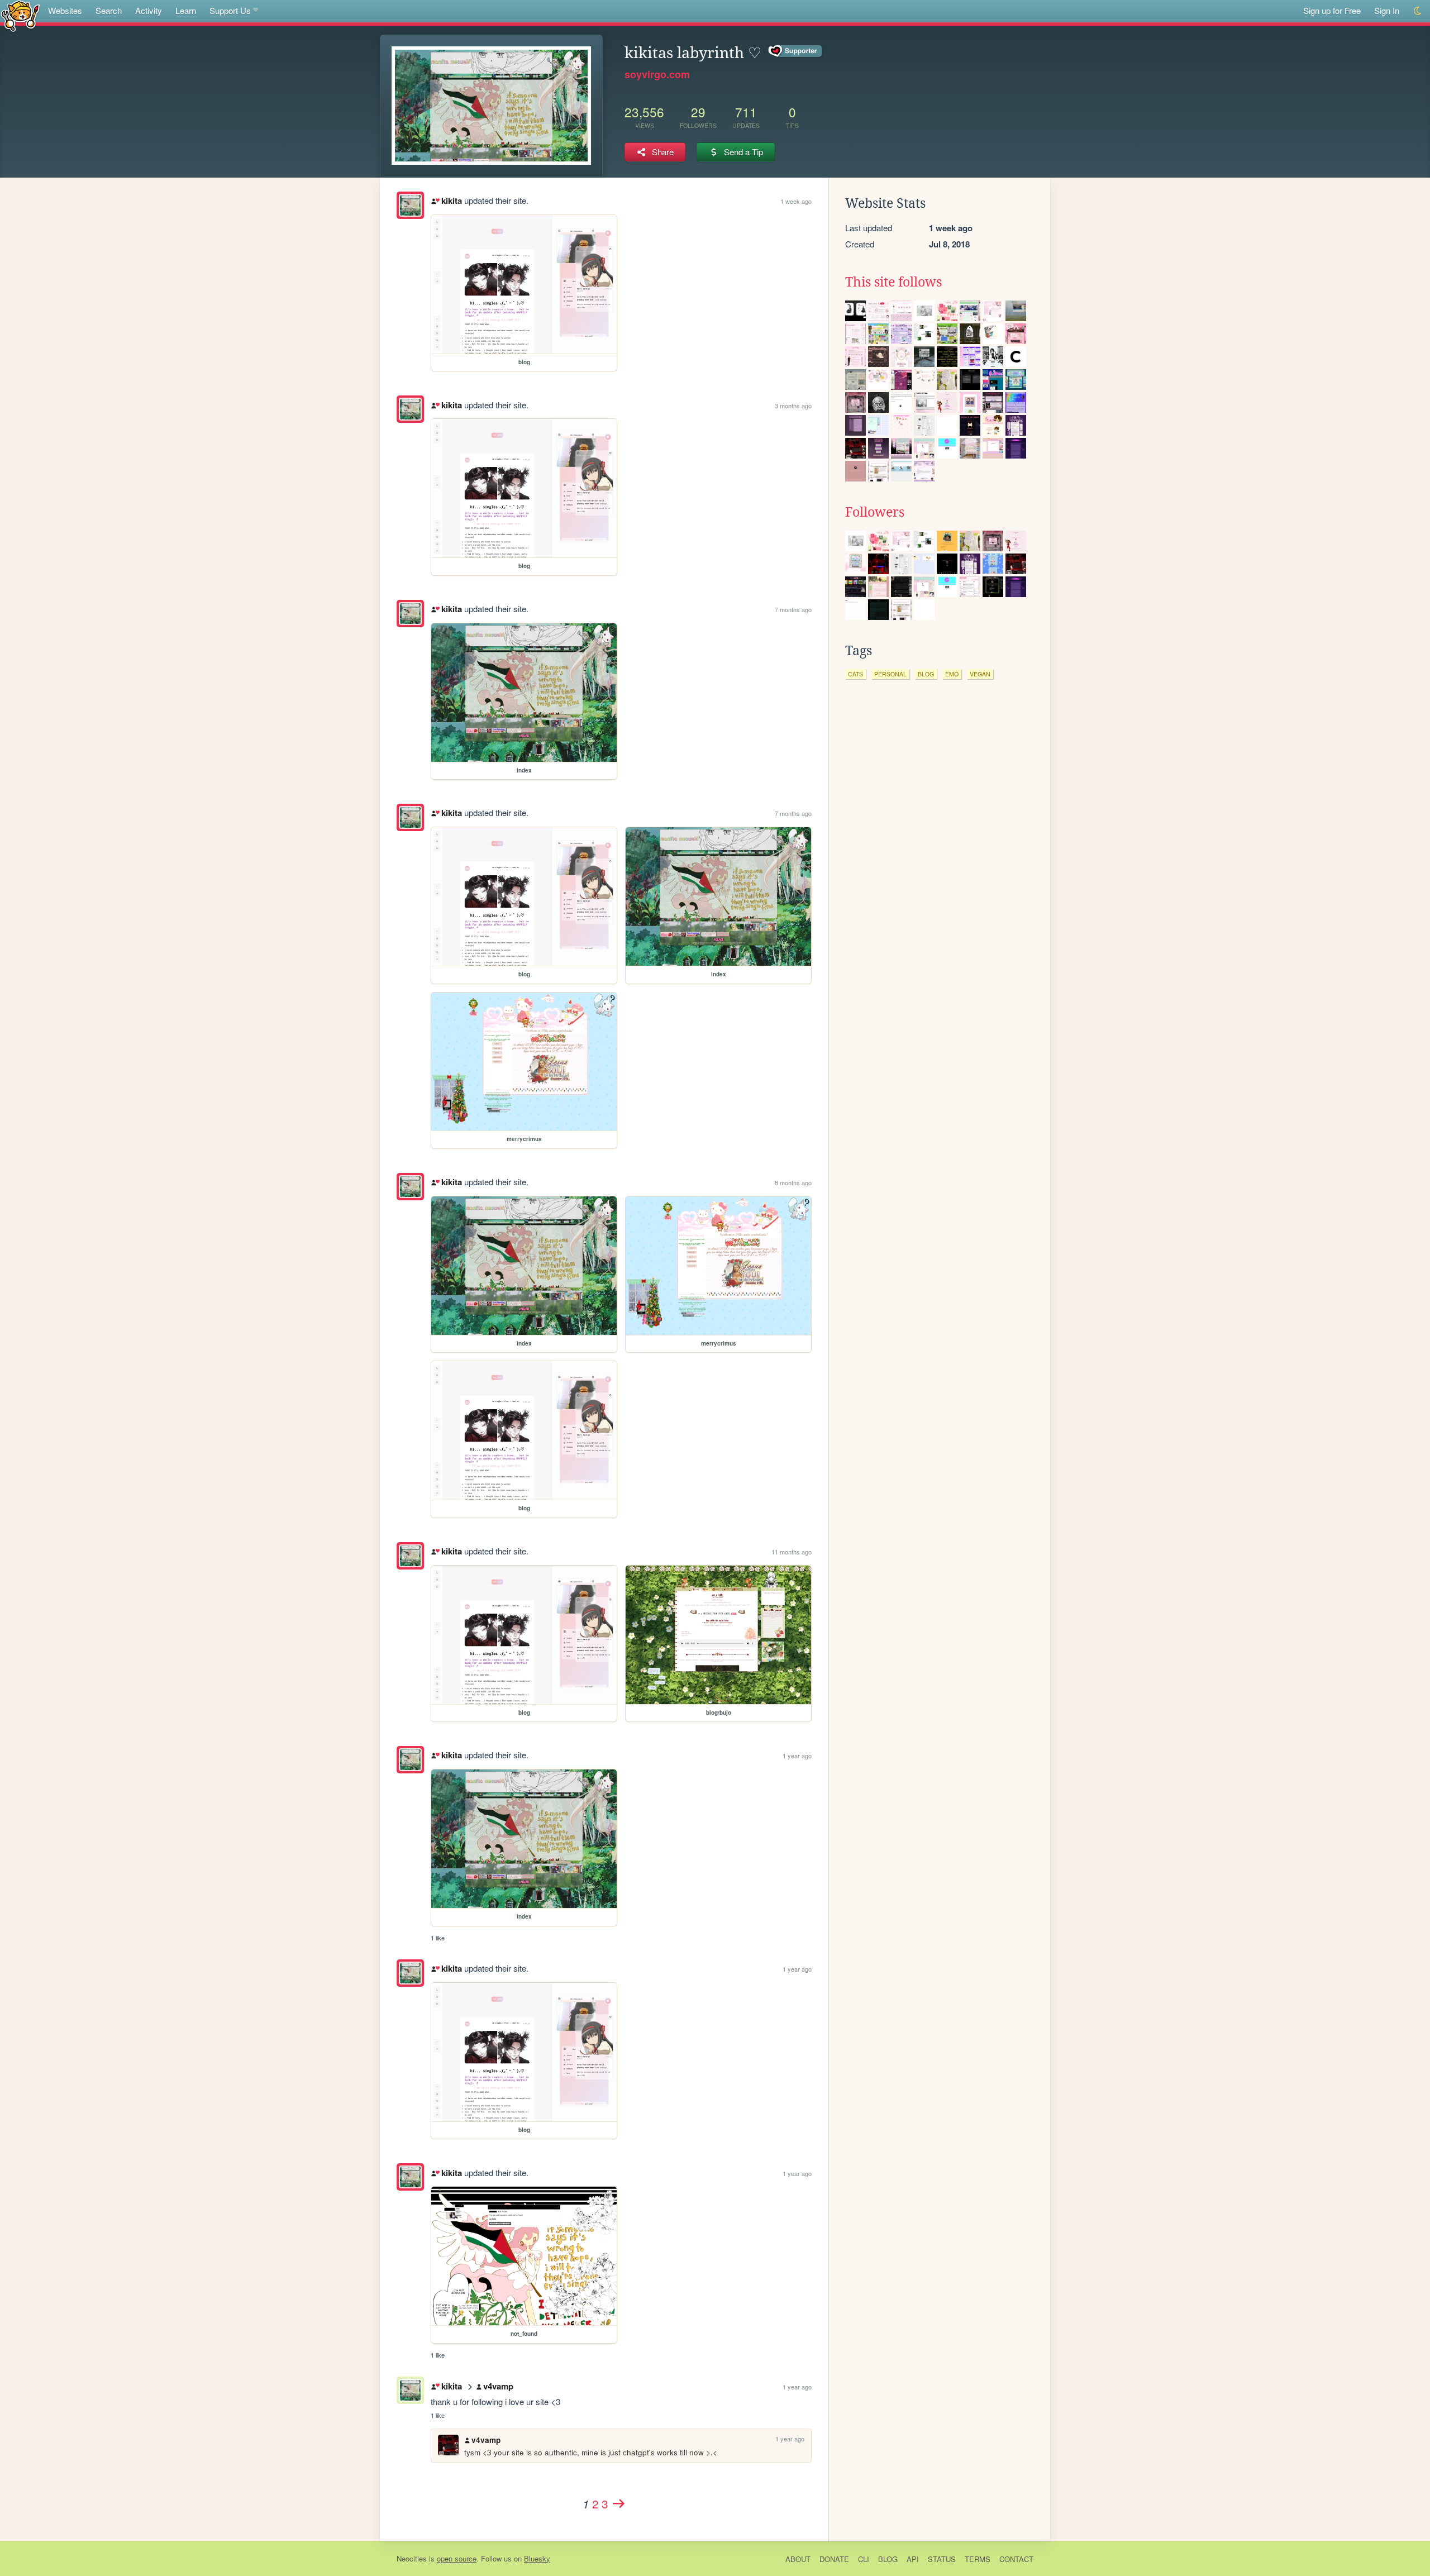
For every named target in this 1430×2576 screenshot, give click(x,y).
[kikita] (410, 205)
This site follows (893, 282)
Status (942, 2559)
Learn (186, 10)
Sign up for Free (1332, 10)
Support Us (230, 10)
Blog (888, 2559)
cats (855, 674)
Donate (834, 2559)
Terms (978, 2559)
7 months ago (793, 609)
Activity (149, 10)
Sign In (1387, 10)
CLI (864, 2559)
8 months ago (793, 1182)
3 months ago (793, 406)
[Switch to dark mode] (1418, 11)
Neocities (412, 2558)
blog (926, 674)
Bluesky (537, 2558)
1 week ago (796, 201)
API (913, 2559)
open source (457, 2558)
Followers (875, 512)
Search (109, 10)
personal (890, 674)
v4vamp (498, 2386)
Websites (65, 10)
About (798, 2559)
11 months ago (792, 1552)
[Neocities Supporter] (796, 51)
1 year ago (797, 1756)
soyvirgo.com (657, 74)
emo (952, 674)
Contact (1016, 2559)
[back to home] (20, 15)
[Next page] (618, 2503)
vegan (980, 674)
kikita (451, 201)
